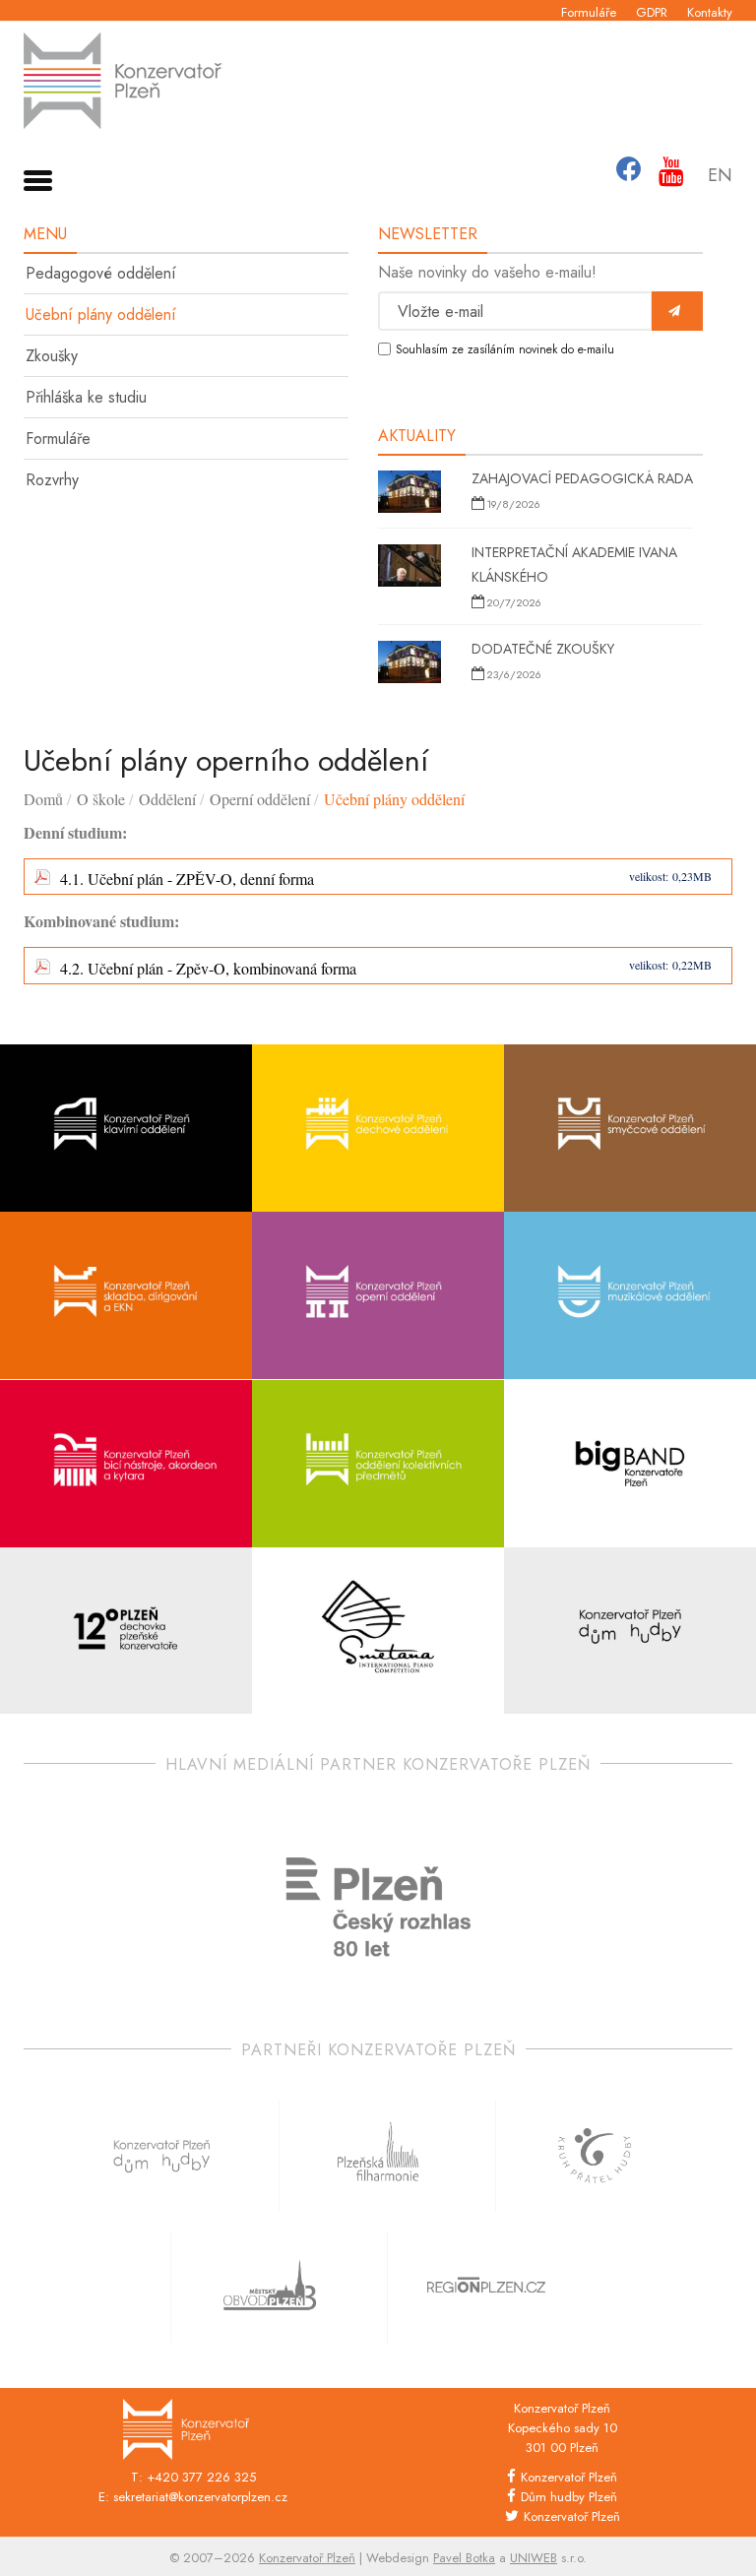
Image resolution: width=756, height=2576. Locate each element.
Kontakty (710, 12)
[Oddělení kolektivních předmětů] (378, 1464)
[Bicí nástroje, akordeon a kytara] (126, 1464)
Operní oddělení (260, 799)
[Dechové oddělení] (378, 1129)
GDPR (652, 12)
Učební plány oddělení (101, 314)
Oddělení (167, 799)
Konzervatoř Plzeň (569, 2477)
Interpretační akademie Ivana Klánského (574, 565)
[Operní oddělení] (378, 1296)
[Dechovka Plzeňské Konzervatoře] (126, 1632)
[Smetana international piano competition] (378, 1632)
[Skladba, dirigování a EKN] (126, 1296)
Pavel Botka (464, 2558)
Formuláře (589, 12)
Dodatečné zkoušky (543, 649)
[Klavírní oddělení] (126, 1129)
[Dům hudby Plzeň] (630, 1632)
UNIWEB (534, 2558)
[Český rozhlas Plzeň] (378, 1907)
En (720, 176)
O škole (101, 799)
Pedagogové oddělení (101, 273)
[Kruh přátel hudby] (595, 2156)
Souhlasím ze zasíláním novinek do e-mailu (505, 349)
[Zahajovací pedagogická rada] (409, 494)
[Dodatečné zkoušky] (409, 664)
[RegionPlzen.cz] (486, 2288)
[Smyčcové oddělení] (630, 1129)
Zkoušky (52, 356)
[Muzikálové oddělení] (630, 1296)
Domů (43, 799)
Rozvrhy (52, 480)
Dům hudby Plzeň (569, 2497)
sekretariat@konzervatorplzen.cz (200, 2497)
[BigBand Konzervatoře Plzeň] (630, 1464)
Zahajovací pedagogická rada (582, 478)
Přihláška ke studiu (86, 397)
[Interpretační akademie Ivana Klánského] (409, 568)
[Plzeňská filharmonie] (378, 2156)
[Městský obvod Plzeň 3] (270, 2288)
